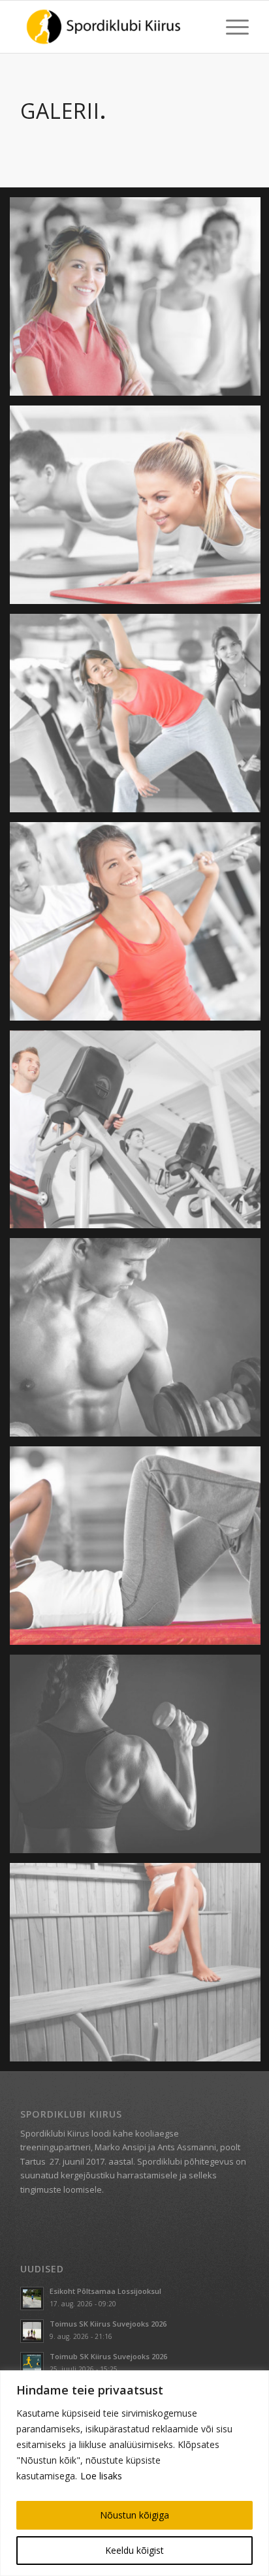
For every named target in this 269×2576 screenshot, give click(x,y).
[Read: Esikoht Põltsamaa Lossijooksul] (32, 2298)
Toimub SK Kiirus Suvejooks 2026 (108, 2356)
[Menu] (231, 27)
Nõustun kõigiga (134, 2515)
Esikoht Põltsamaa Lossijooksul (105, 2291)
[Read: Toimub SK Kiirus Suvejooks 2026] (32, 2364)
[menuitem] (231, 27)
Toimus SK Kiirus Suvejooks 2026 (108, 2324)
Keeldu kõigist (134, 2550)
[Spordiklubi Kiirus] (112, 27)
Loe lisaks (101, 2476)
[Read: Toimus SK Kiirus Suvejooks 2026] (32, 2331)
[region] (134, 2473)
